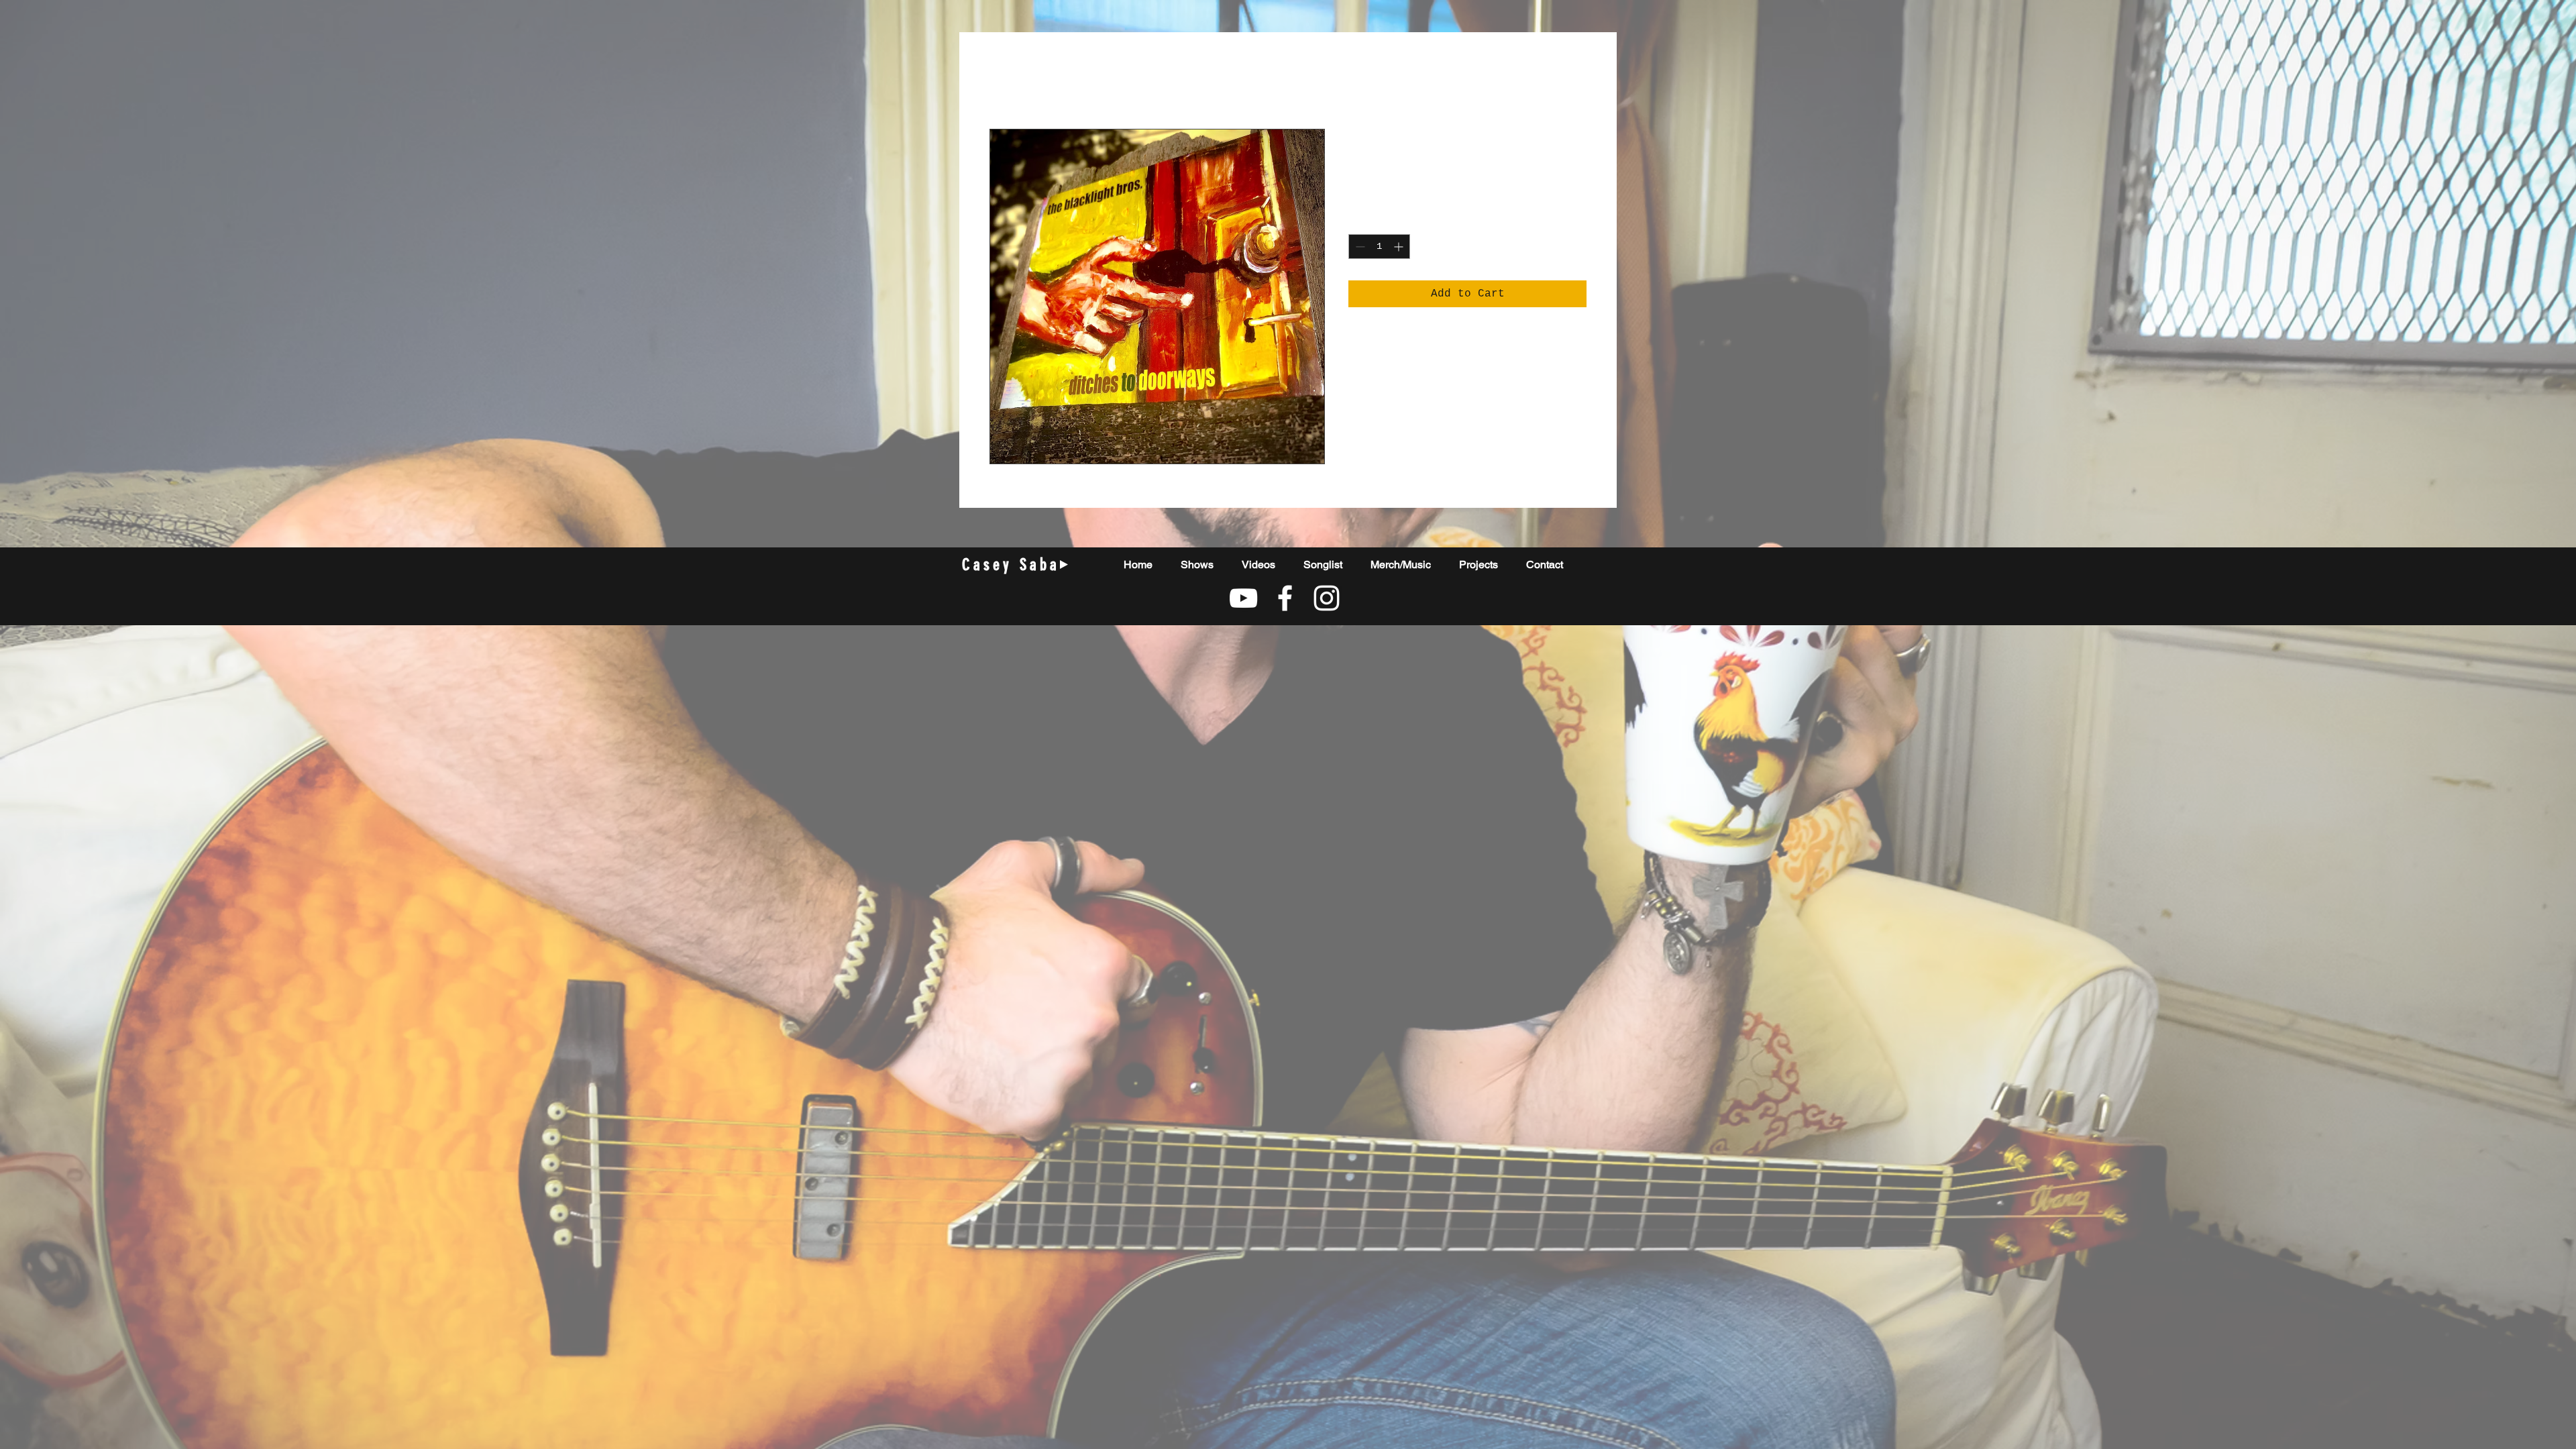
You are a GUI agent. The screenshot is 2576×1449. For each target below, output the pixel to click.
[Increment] (1400, 247)
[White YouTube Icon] (1243, 598)
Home (1003, 80)
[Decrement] (1359, 247)
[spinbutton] (1379, 247)
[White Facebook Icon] (1285, 598)
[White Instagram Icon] (1327, 598)
